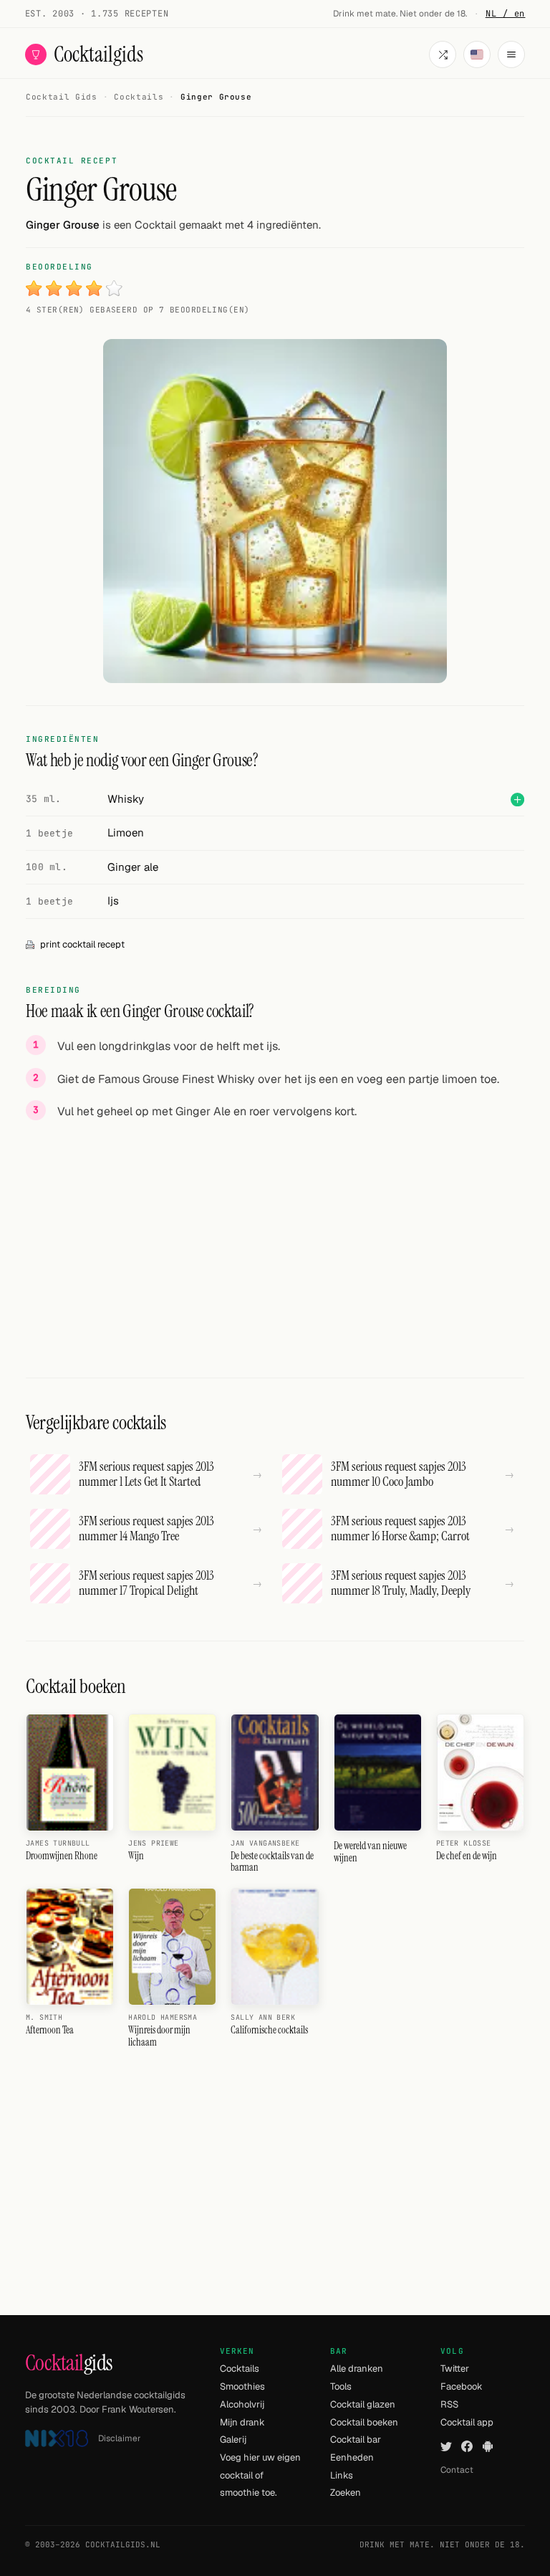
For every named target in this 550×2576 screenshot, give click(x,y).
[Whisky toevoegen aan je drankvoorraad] (517, 800)
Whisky (126, 799)
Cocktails (240, 2369)
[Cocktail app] (488, 2446)
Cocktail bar (356, 2439)
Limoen (126, 833)
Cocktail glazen (363, 2404)
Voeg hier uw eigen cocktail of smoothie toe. (260, 2475)
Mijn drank (242, 2422)
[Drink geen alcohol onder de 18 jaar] (57, 2439)
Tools (341, 2386)
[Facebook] (467, 2446)
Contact (457, 2470)
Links (342, 2475)
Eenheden (352, 2457)
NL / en (506, 14)
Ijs (113, 901)
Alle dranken (357, 2369)
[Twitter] (446, 2446)
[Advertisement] (275, 1233)
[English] (477, 54)
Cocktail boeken (364, 2422)
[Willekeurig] (443, 54)
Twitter (455, 2369)
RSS (449, 2404)
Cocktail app (467, 2422)
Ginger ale (133, 867)
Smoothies (242, 2386)
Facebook (462, 2386)
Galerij (233, 2439)
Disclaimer (120, 2438)
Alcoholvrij (242, 2404)
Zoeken (346, 2492)
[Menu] (511, 54)
